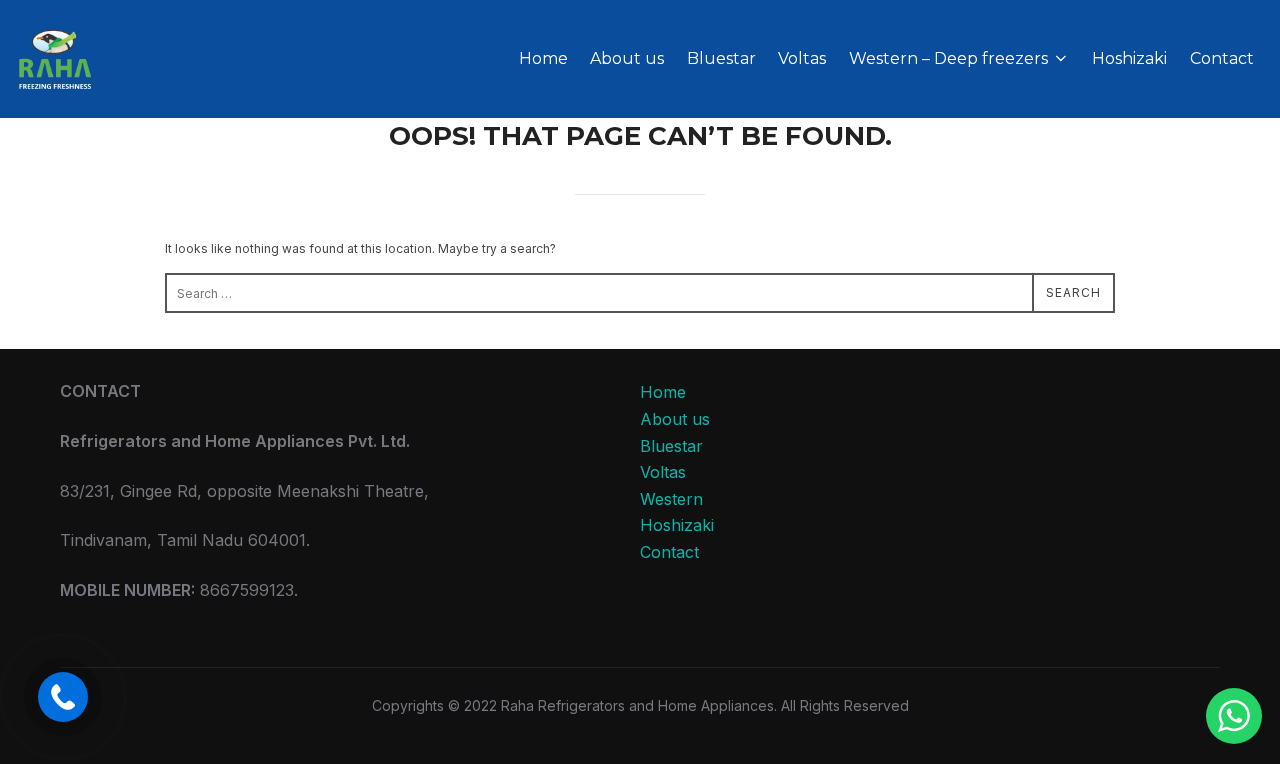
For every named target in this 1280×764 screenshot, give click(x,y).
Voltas (802, 58)
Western (671, 499)
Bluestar (721, 58)
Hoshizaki (1129, 58)
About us (627, 58)
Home (543, 58)
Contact (1222, 58)
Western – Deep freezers (948, 58)
